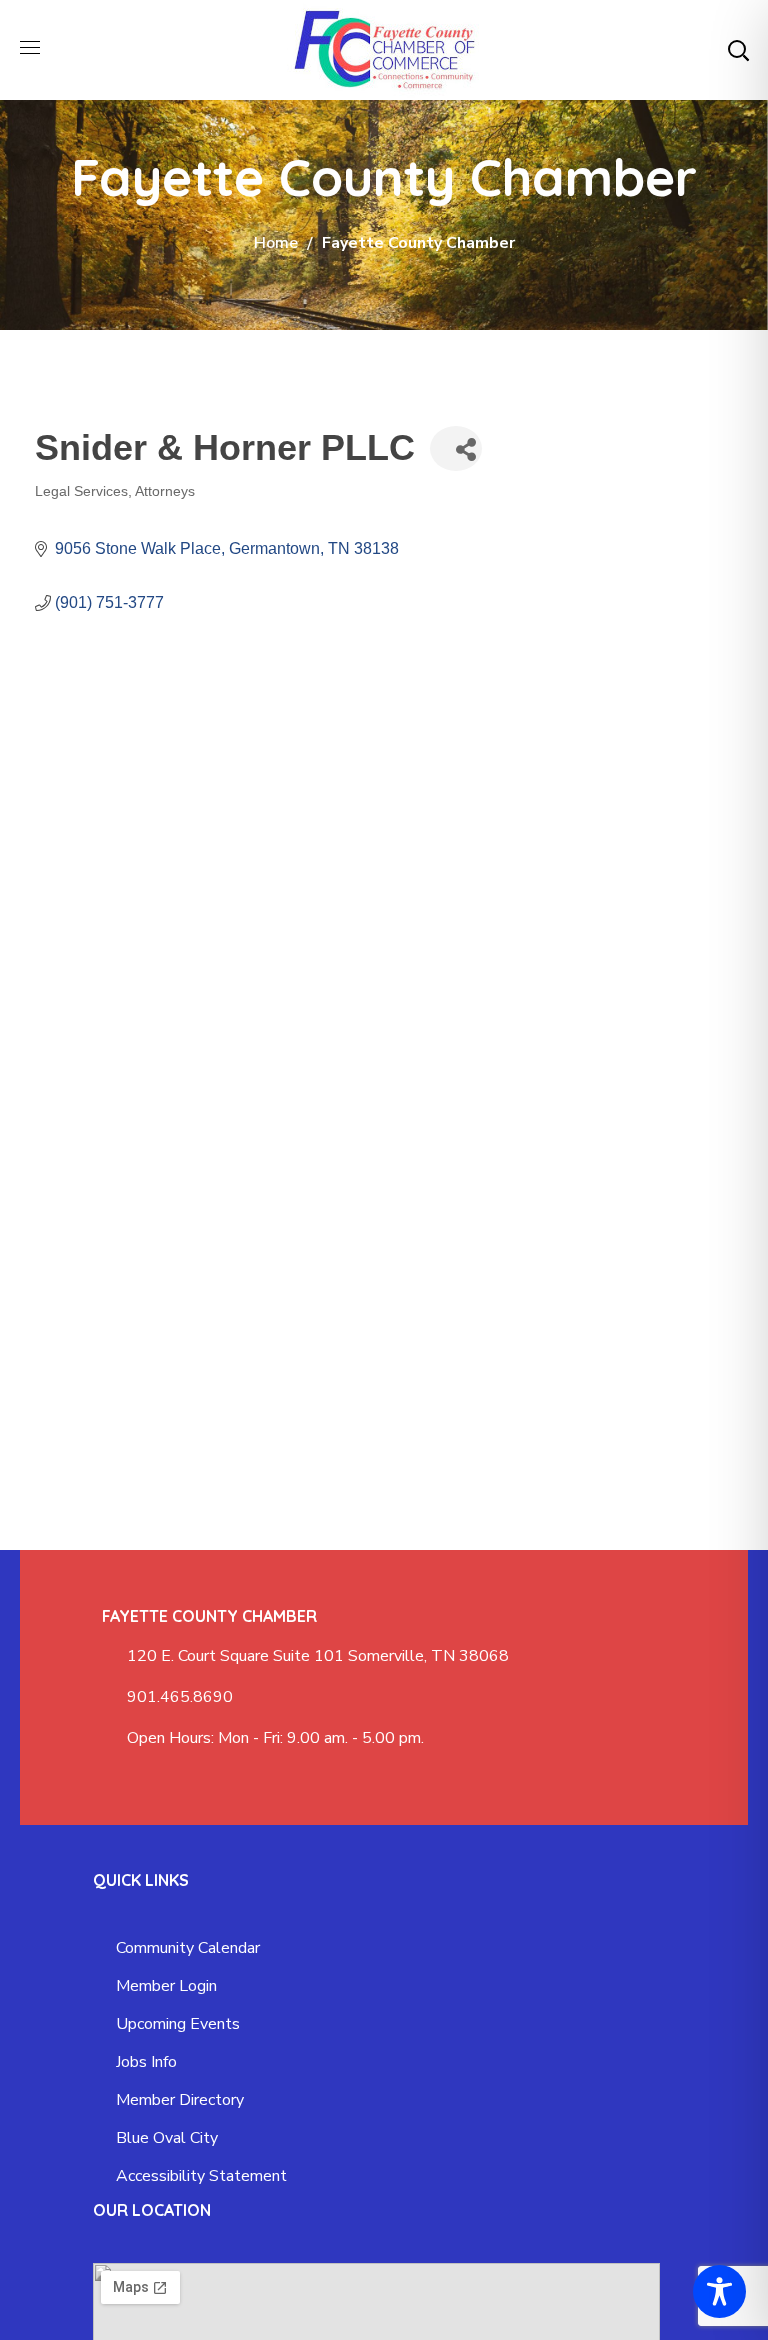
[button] (738, 50)
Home (276, 243)
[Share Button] (456, 448)
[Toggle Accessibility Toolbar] (719, 2291)
